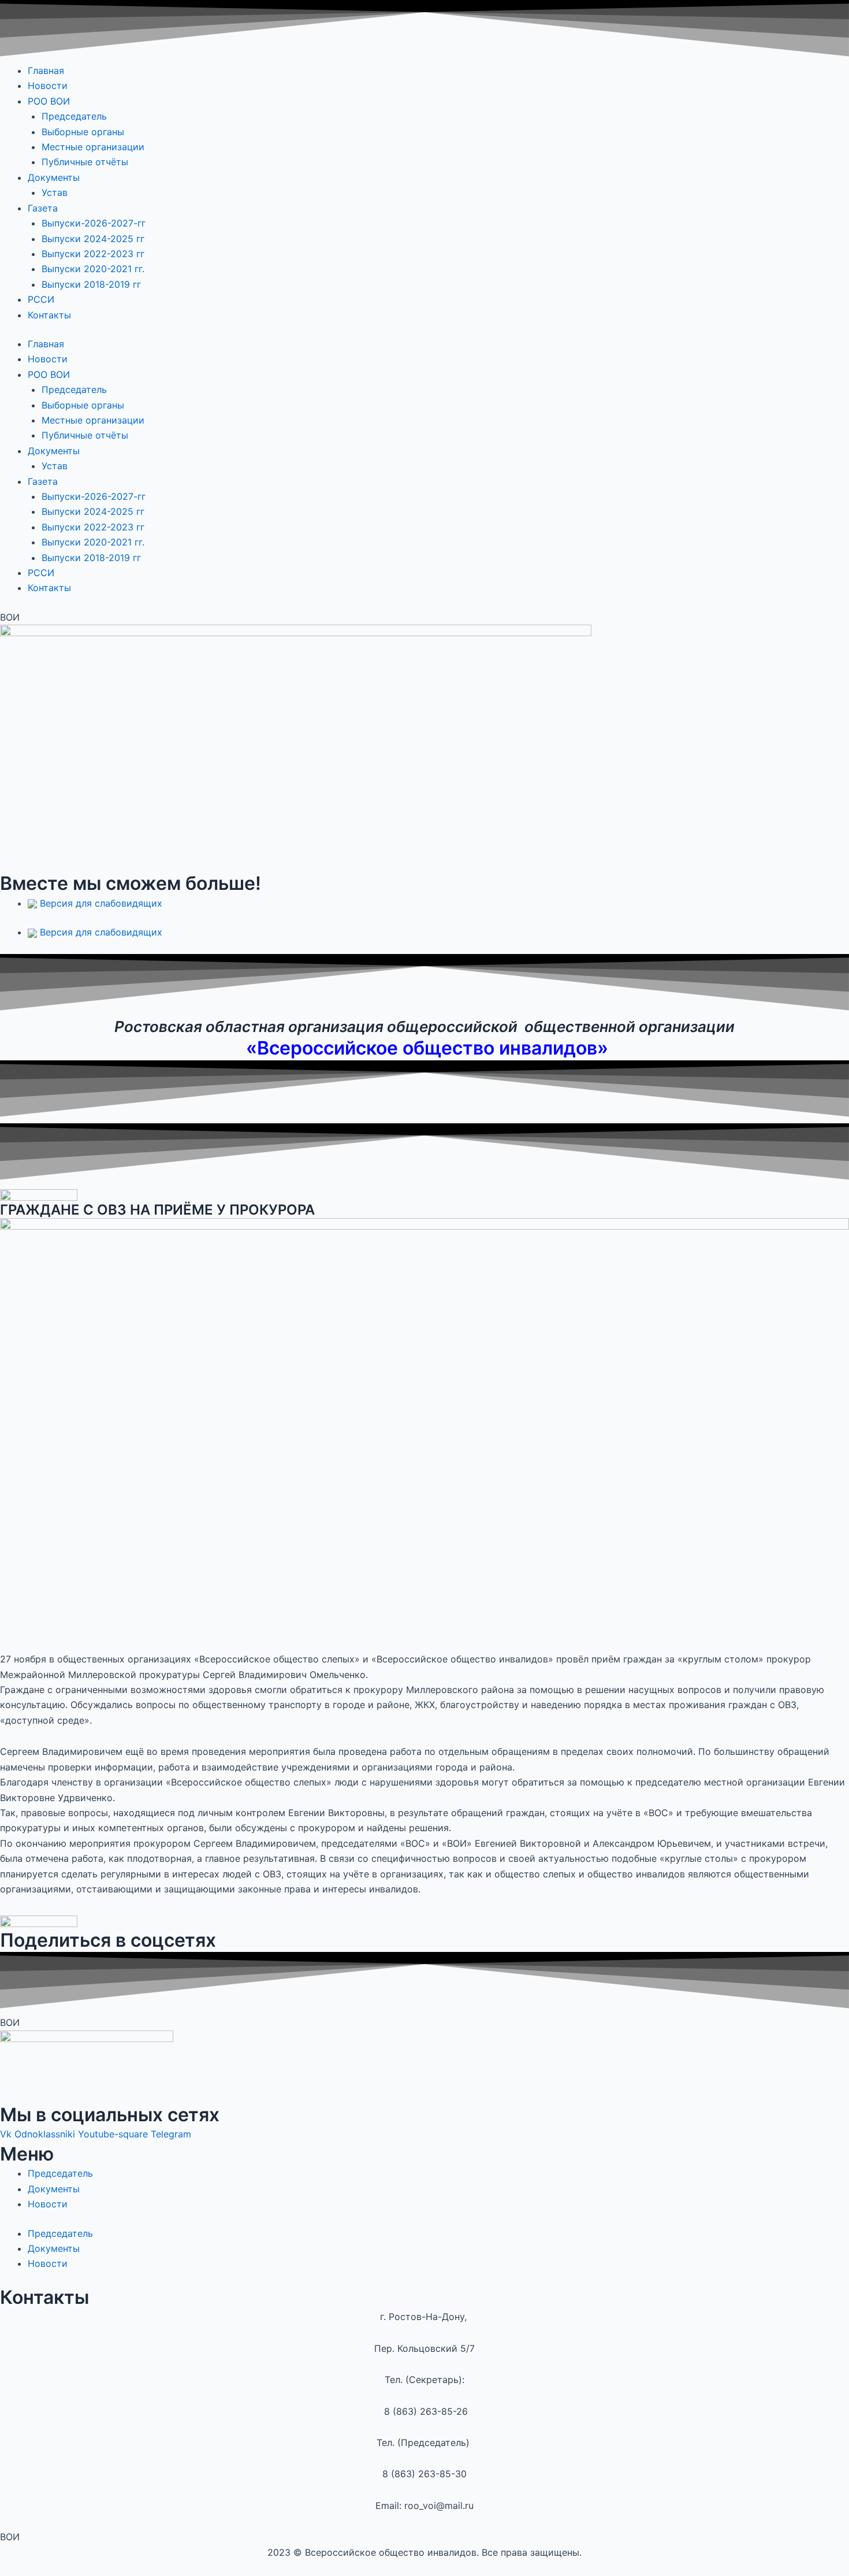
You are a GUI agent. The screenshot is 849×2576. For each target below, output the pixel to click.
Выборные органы (83, 132)
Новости (48, 86)
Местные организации (93, 147)
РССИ (41, 299)
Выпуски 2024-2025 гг (94, 239)
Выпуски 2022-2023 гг (94, 254)
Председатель (74, 116)
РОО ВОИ (49, 101)
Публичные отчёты (85, 162)
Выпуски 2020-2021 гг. (93, 269)
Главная (46, 70)
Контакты (49, 315)
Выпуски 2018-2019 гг (91, 284)
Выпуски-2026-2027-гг (94, 223)
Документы (54, 177)
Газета (43, 208)
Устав (55, 192)
